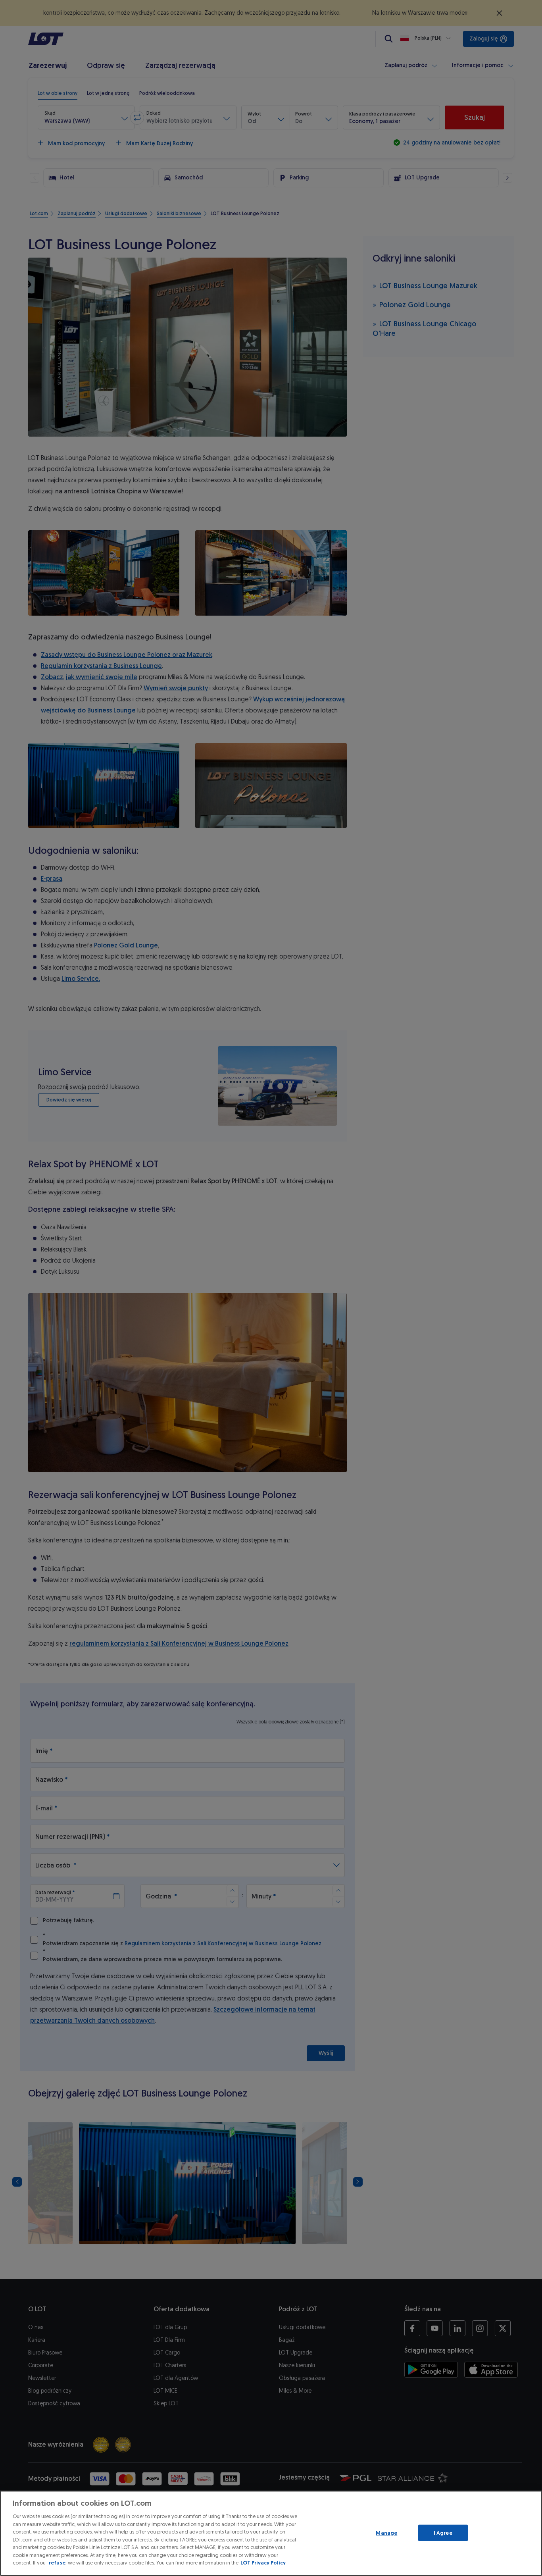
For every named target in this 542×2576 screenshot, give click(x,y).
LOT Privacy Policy (263, 2563)
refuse (57, 2563)
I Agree (443, 2533)
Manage (386, 2533)
